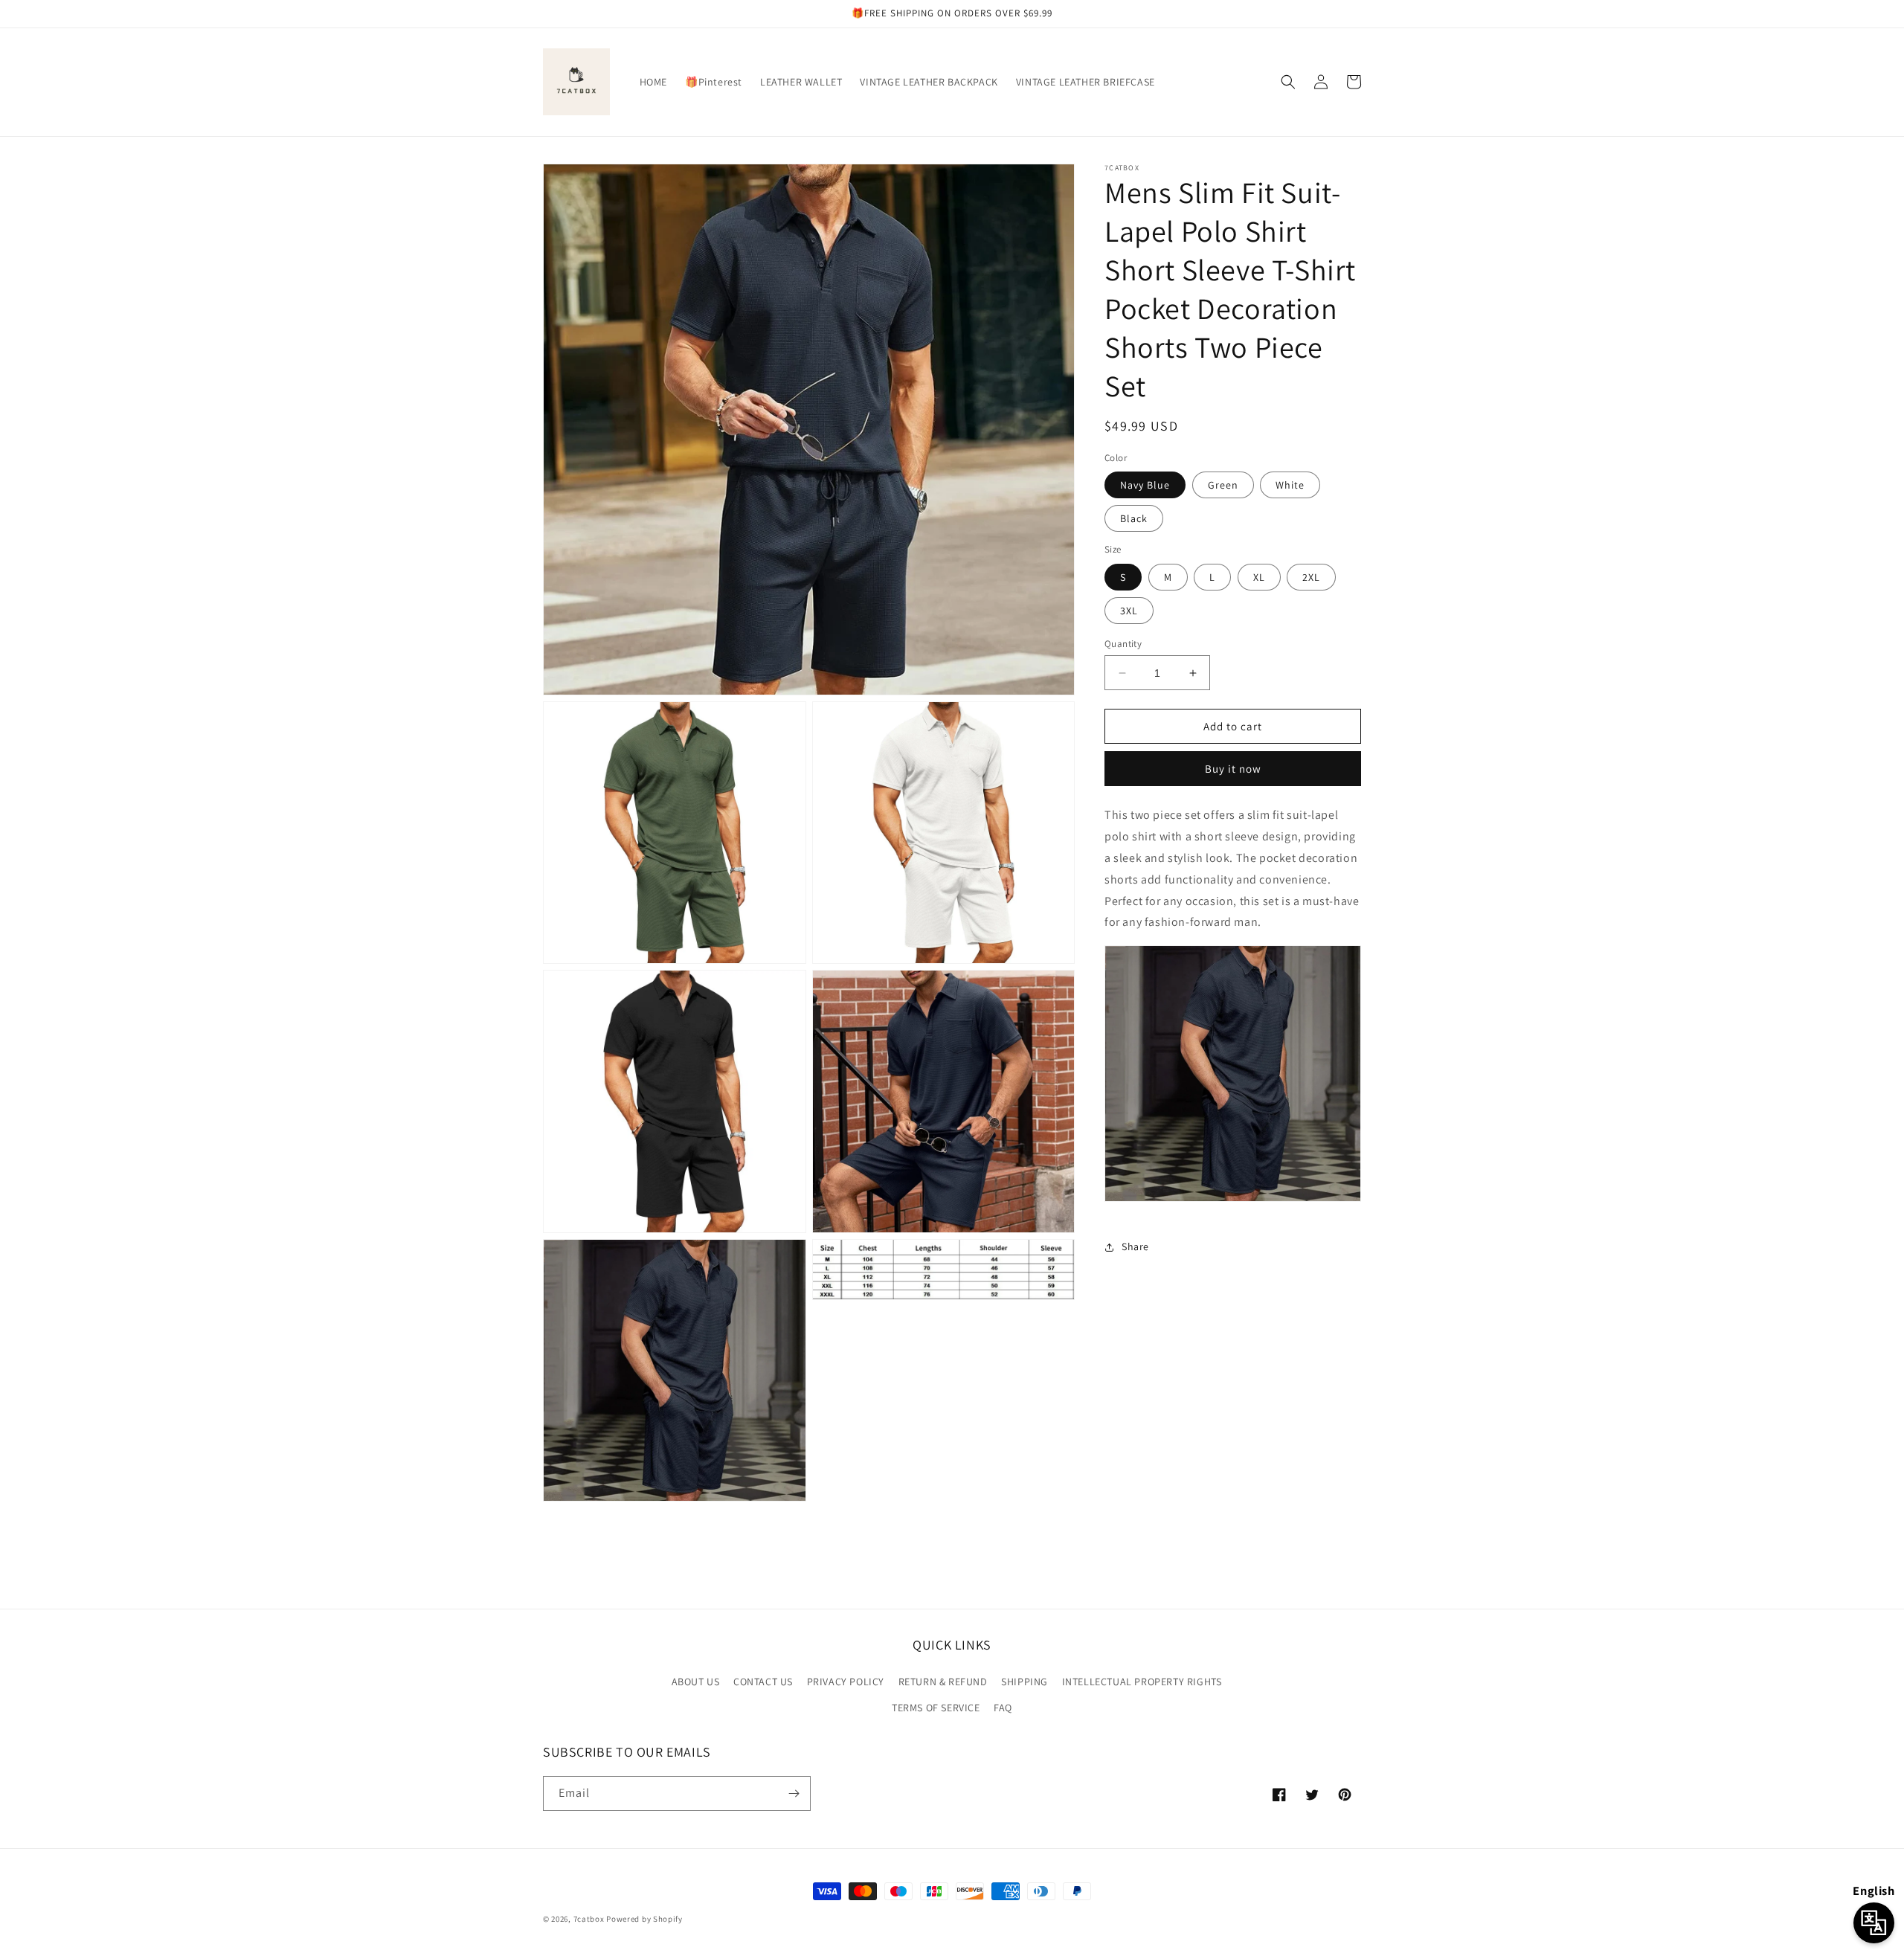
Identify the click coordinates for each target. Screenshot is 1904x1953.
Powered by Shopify (644, 1919)
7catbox (589, 1919)
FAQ (1003, 1708)
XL (1259, 577)
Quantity (1123, 644)
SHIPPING (1025, 1682)
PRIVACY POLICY (846, 1682)
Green (1223, 485)
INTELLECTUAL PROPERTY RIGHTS (1142, 1682)
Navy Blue (1145, 485)
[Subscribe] (794, 1793)
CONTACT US (763, 1682)
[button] (1288, 82)
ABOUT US (696, 1682)
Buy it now (1233, 769)
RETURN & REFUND (943, 1682)
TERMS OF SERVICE (936, 1708)
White (1290, 485)
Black (1134, 518)
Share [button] (1135, 1246)
